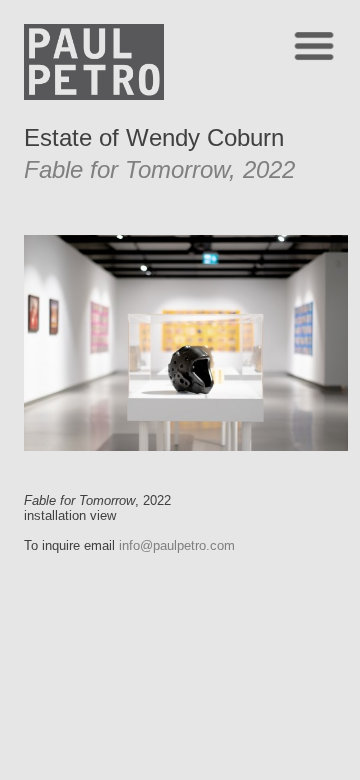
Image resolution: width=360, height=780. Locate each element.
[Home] (94, 94)
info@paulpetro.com (177, 545)
